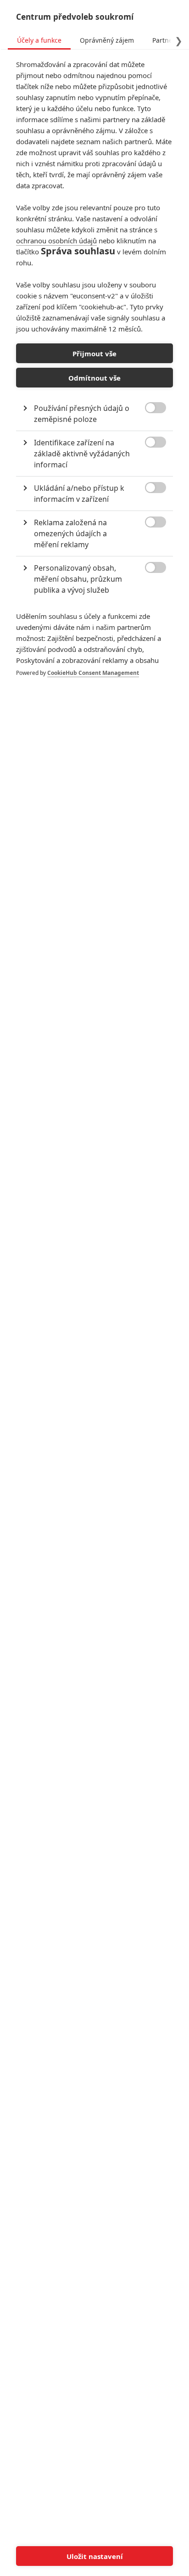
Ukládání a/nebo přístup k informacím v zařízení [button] (79, 494)
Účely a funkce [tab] (39, 40)
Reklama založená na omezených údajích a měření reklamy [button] (70, 533)
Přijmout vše (94, 354)
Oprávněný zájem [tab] (107, 40)
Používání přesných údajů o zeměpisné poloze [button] (82, 414)
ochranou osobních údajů (56, 241)
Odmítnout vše (94, 378)
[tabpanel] (94, 378)
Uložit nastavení (95, 2556)
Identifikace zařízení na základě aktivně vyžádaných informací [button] (82, 454)
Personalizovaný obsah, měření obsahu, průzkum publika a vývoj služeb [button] (78, 579)
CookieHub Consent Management (93, 673)
